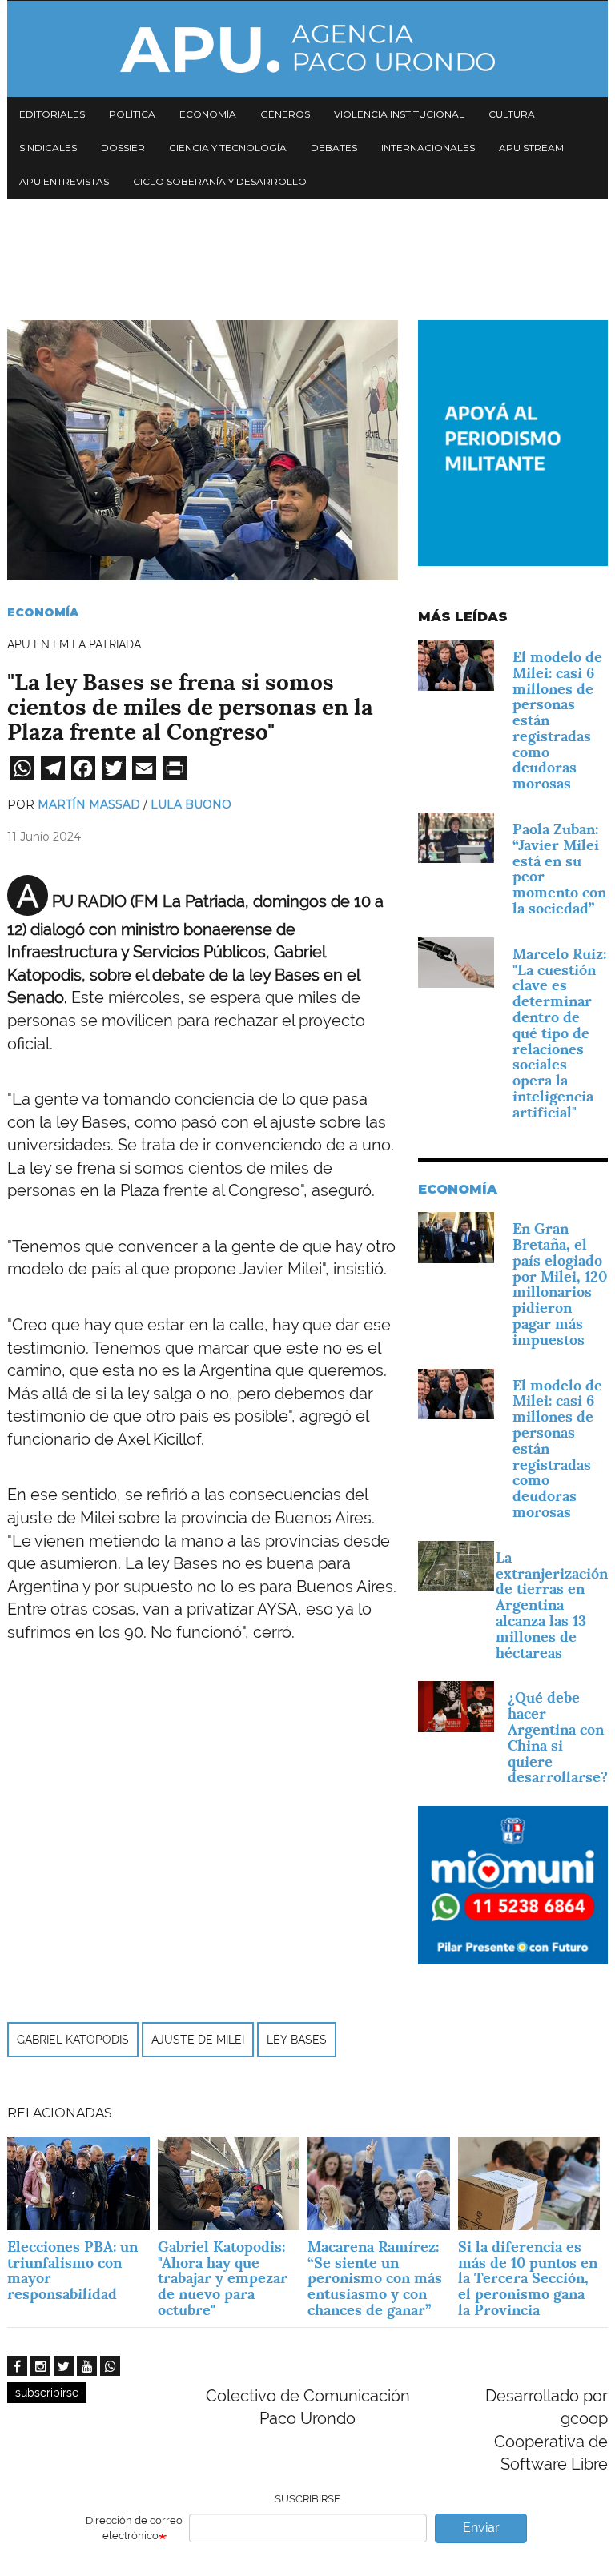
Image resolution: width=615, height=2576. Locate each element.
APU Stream (531, 148)
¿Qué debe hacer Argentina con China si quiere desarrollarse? (558, 1737)
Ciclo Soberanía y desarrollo (220, 181)
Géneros (285, 114)
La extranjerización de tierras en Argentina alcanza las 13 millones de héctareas (552, 1605)
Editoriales (52, 114)
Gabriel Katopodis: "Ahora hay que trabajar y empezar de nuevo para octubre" (223, 2278)
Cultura (512, 114)
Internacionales (428, 148)
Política (132, 114)
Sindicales (48, 148)
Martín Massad (89, 804)
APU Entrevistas (64, 181)
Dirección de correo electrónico (134, 2528)
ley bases (297, 2040)
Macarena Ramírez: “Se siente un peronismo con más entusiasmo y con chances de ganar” (375, 2278)
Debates (334, 148)
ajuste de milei (198, 2040)
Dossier (123, 148)
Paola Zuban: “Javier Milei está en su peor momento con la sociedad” (559, 869)
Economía (208, 114)
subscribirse (47, 2393)
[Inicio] (307, 49)
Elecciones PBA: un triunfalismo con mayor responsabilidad (72, 2270)
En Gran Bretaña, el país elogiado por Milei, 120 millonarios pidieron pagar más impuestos (560, 1284)
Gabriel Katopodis (73, 2040)
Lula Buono (191, 804)
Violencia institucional (399, 114)
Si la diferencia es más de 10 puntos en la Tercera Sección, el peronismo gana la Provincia (528, 2278)
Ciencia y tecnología (228, 148)
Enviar (481, 2528)
